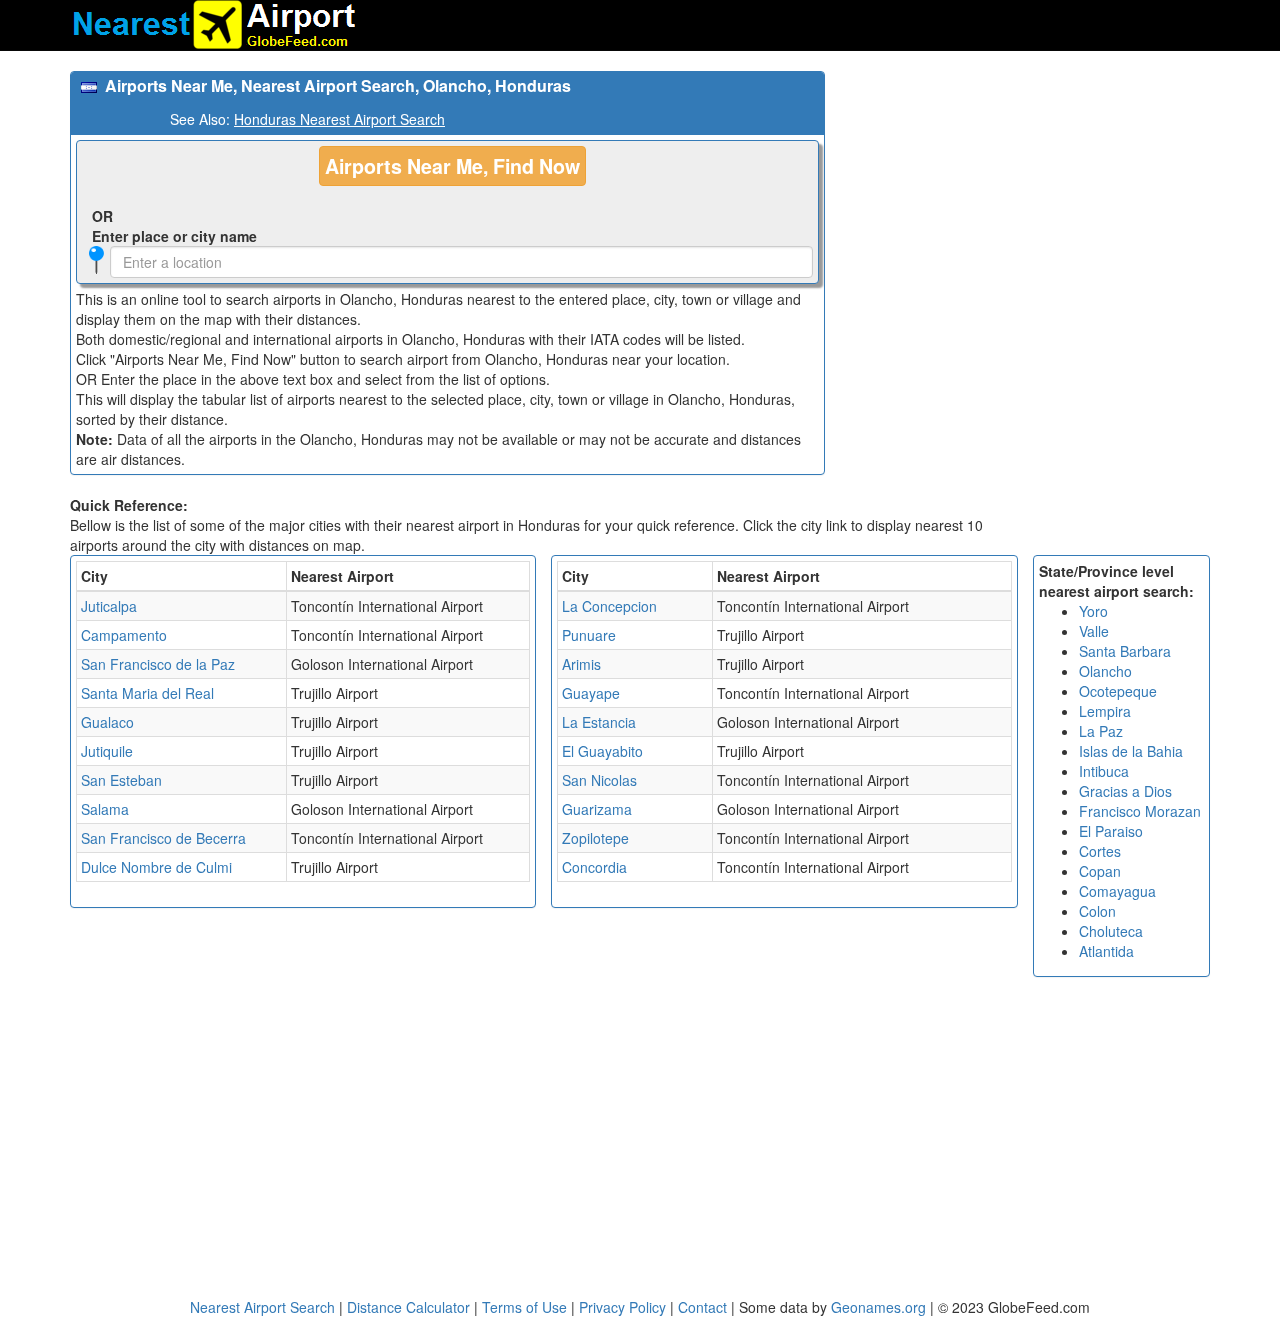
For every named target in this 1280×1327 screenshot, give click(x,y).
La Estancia (599, 722)
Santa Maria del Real (147, 693)
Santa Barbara (1125, 651)
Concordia (594, 867)
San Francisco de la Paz (158, 664)
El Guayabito (602, 751)
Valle (1094, 631)
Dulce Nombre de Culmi (156, 867)
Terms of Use (526, 1307)
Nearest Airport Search (262, 1307)
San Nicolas (599, 780)
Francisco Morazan (1140, 811)
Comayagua (1117, 891)
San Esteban (121, 780)
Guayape (591, 693)
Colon (1097, 911)
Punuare (589, 635)
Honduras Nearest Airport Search (339, 119)
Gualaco (107, 722)
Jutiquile (107, 751)
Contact (702, 1307)
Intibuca (1104, 771)
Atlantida (1106, 951)
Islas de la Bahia (1131, 751)
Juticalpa (109, 606)
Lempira (1105, 711)
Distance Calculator (408, 1307)
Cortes (1100, 851)
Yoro (1093, 611)
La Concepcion (609, 606)
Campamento (124, 635)
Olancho (1105, 671)
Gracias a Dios (1125, 791)
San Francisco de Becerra (163, 838)
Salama (105, 809)
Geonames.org (878, 1307)
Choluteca (1111, 931)
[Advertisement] (1025, 211)
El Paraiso (1111, 831)
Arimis (581, 664)
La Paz (1101, 731)
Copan (1100, 871)
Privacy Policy (624, 1307)
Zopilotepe (595, 838)
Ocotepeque (1118, 691)
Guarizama (597, 809)
